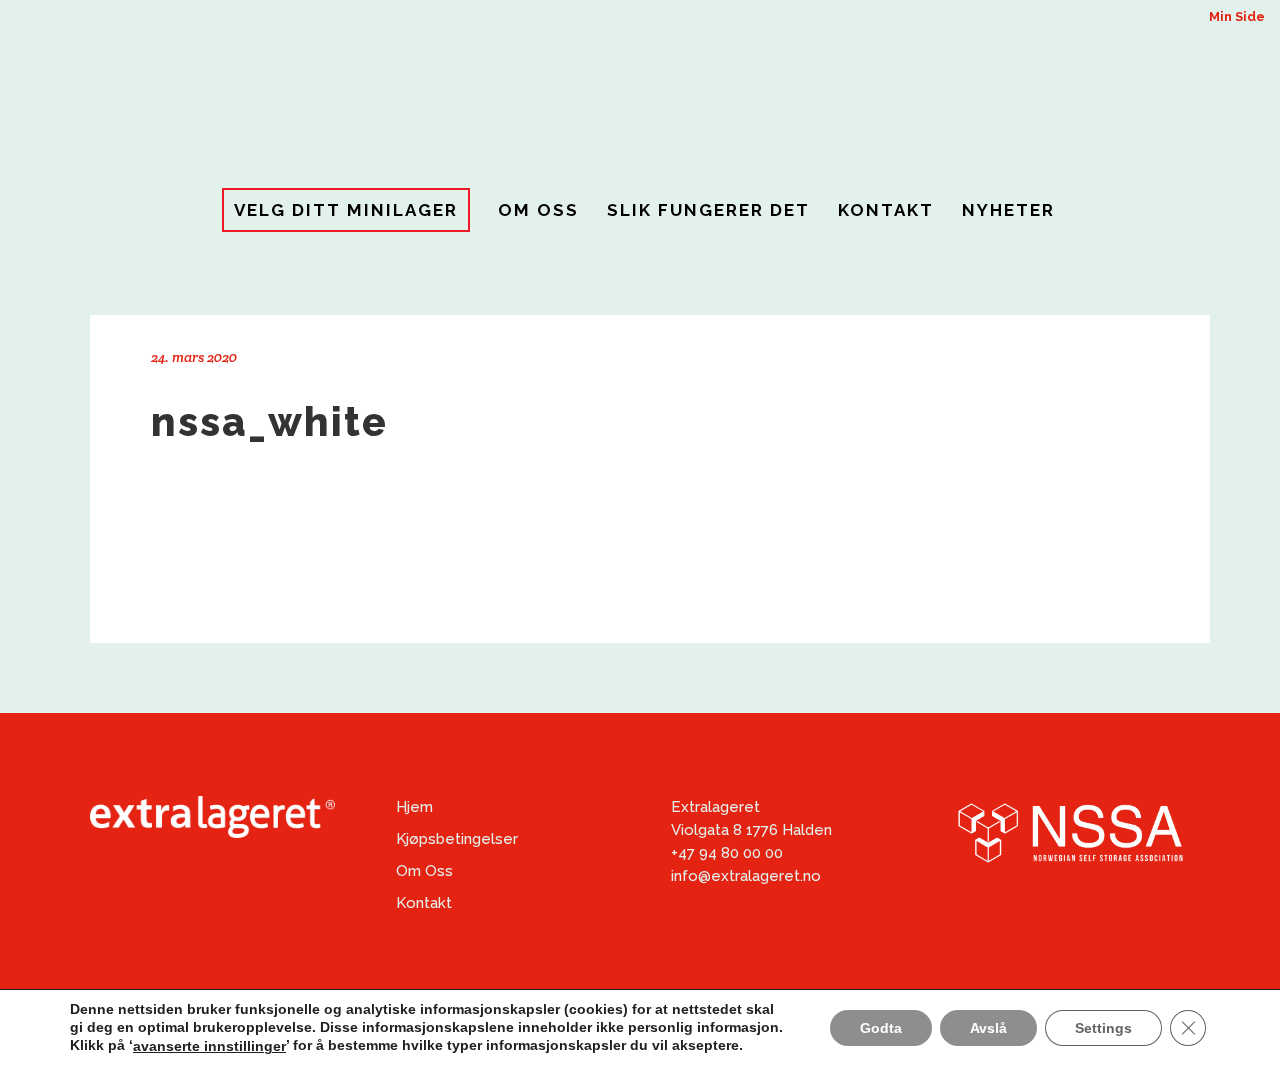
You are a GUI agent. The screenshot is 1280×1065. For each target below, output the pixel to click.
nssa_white (269, 421)
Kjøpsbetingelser (457, 839)
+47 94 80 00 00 (727, 853)
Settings (1103, 1027)
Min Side (1237, 16)
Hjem (414, 807)
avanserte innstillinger (209, 1046)
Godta (881, 1027)
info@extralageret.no (746, 876)
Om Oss (424, 871)
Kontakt (424, 903)
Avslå (988, 1027)
